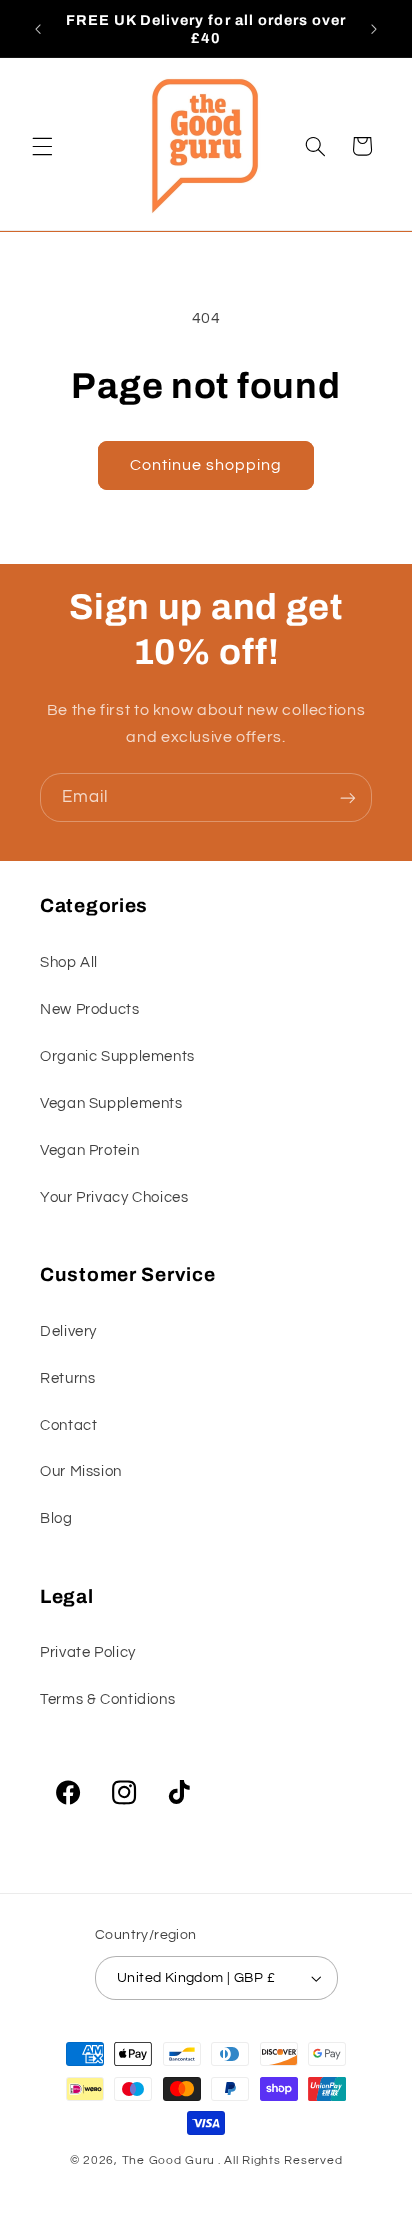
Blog (56, 1518)
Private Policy (88, 1652)
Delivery (68, 1331)
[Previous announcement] (38, 29)
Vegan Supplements (111, 1103)
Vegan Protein (89, 1150)
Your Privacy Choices (114, 1197)
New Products (90, 1009)
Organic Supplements (117, 1056)
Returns (67, 1378)
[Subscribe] (348, 797)
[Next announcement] (374, 29)
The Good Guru (169, 2160)
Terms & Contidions (107, 1699)
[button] (42, 146)
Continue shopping (206, 465)
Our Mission (81, 1471)
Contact (68, 1425)
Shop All (69, 962)
